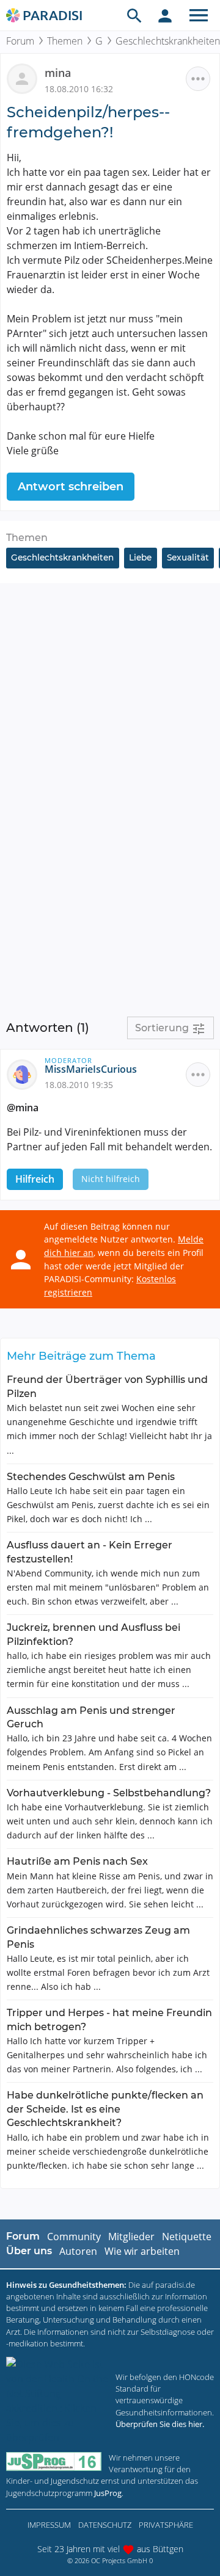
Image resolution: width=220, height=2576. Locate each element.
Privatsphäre (166, 2525)
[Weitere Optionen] (198, 79)
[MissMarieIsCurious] (26, 1074)
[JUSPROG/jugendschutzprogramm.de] (54, 2462)
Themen (65, 41)
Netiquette (187, 2237)
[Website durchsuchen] (134, 15)
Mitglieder (131, 2237)
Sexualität (188, 557)
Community (74, 2237)
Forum (20, 41)
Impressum (49, 2525)
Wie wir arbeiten (142, 2251)
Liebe (140, 557)
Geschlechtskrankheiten (62, 557)
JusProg (108, 2493)
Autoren (78, 2251)
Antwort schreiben (71, 487)
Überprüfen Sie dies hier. (160, 2424)
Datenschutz (105, 2525)
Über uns (29, 2251)
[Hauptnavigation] (199, 15)
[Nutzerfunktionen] (165, 15)
